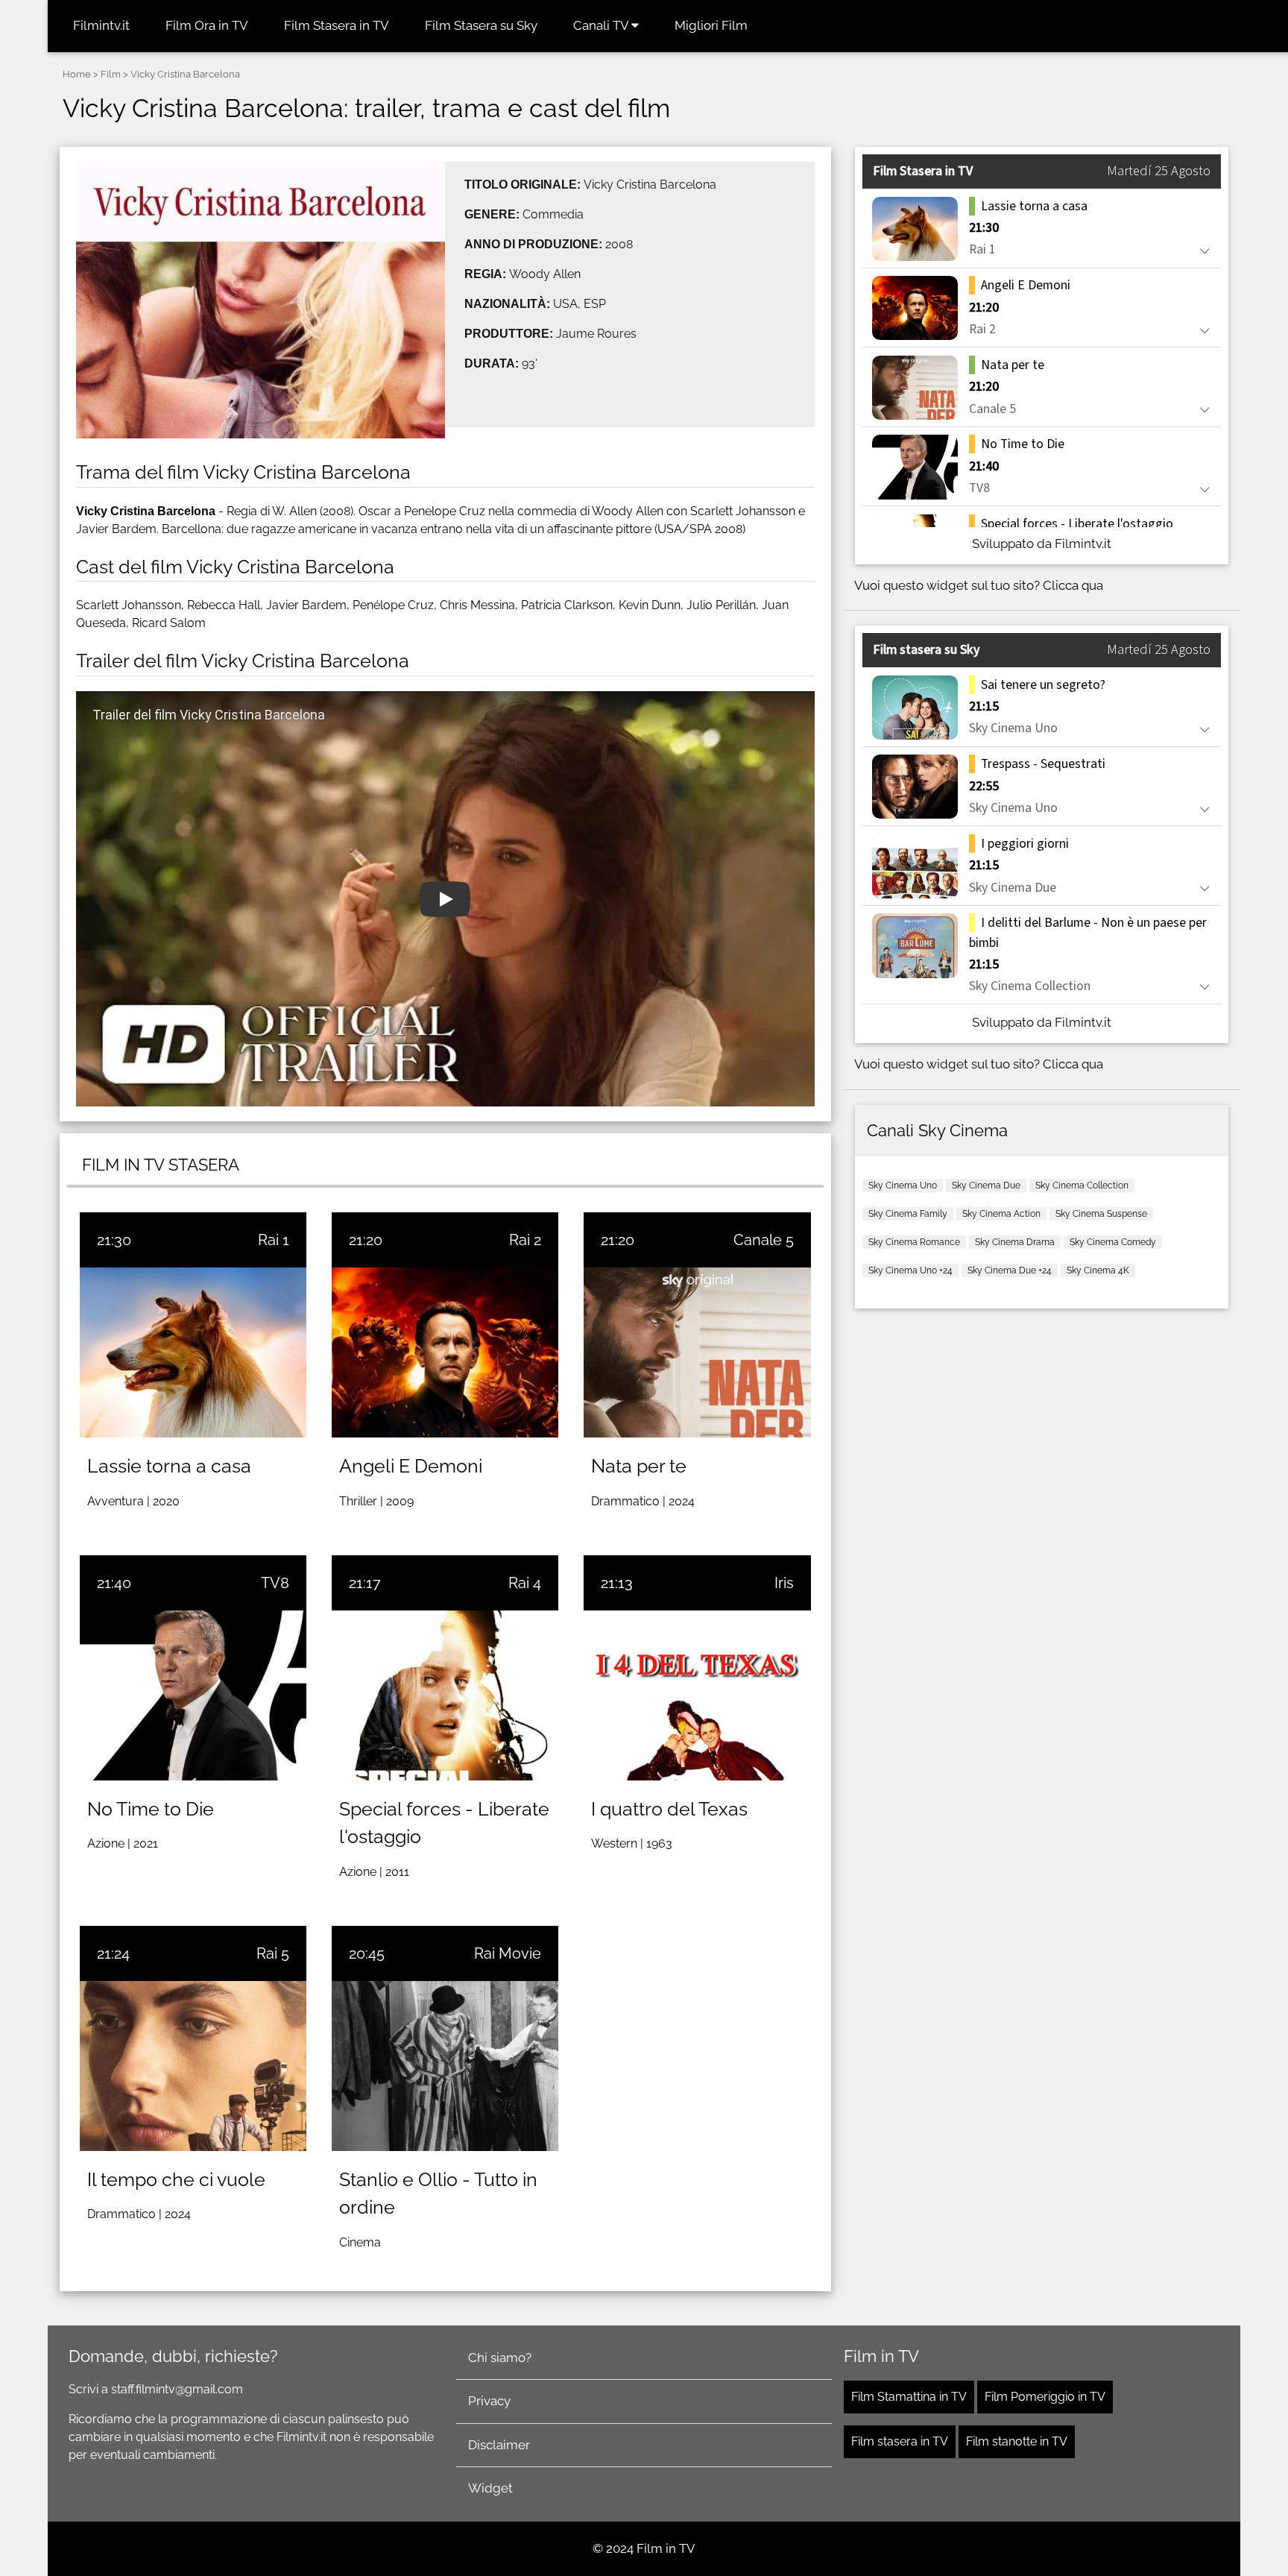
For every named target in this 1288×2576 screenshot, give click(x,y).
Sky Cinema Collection (1082, 1185)
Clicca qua (1073, 585)
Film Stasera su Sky (481, 25)
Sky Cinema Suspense (1101, 1214)
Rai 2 (525, 1240)
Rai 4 (525, 1583)
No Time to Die (151, 1809)
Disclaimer (499, 2445)
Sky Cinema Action (1001, 1214)
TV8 (275, 1583)
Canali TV (602, 25)
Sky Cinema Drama (1015, 1242)
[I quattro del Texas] (697, 1695)
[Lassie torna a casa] (193, 1352)
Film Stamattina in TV (909, 2397)
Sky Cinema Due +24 (1010, 1270)
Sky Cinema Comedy (1113, 1242)
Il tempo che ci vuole (176, 2179)
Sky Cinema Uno (903, 1185)
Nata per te (639, 1466)
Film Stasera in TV (337, 25)
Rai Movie (508, 1953)
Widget (490, 2488)
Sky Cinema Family (908, 1214)
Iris (784, 1583)
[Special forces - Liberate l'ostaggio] (445, 1695)
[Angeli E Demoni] (445, 1352)
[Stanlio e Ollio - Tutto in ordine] (445, 2066)
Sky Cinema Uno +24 (910, 1270)
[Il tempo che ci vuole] (193, 2066)
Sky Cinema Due (986, 1185)
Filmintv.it (101, 25)
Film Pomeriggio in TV (1045, 2397)
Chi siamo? (500, 2358)
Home (77, 74)
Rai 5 (273, 1953)
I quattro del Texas (669, 1809)
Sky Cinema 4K (1098, 1270)
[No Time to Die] (193, 1695)
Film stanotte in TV (1017, 2441)
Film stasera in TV (900, 2441)
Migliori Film (711, 25)
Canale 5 (764, 1240)
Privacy (489, 2401)
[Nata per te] (697, 1352)
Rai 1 (274, 1240)
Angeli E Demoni (411, 1466)
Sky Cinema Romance (914, 1242)
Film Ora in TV (207, 25)
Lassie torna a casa (169, 1466)
